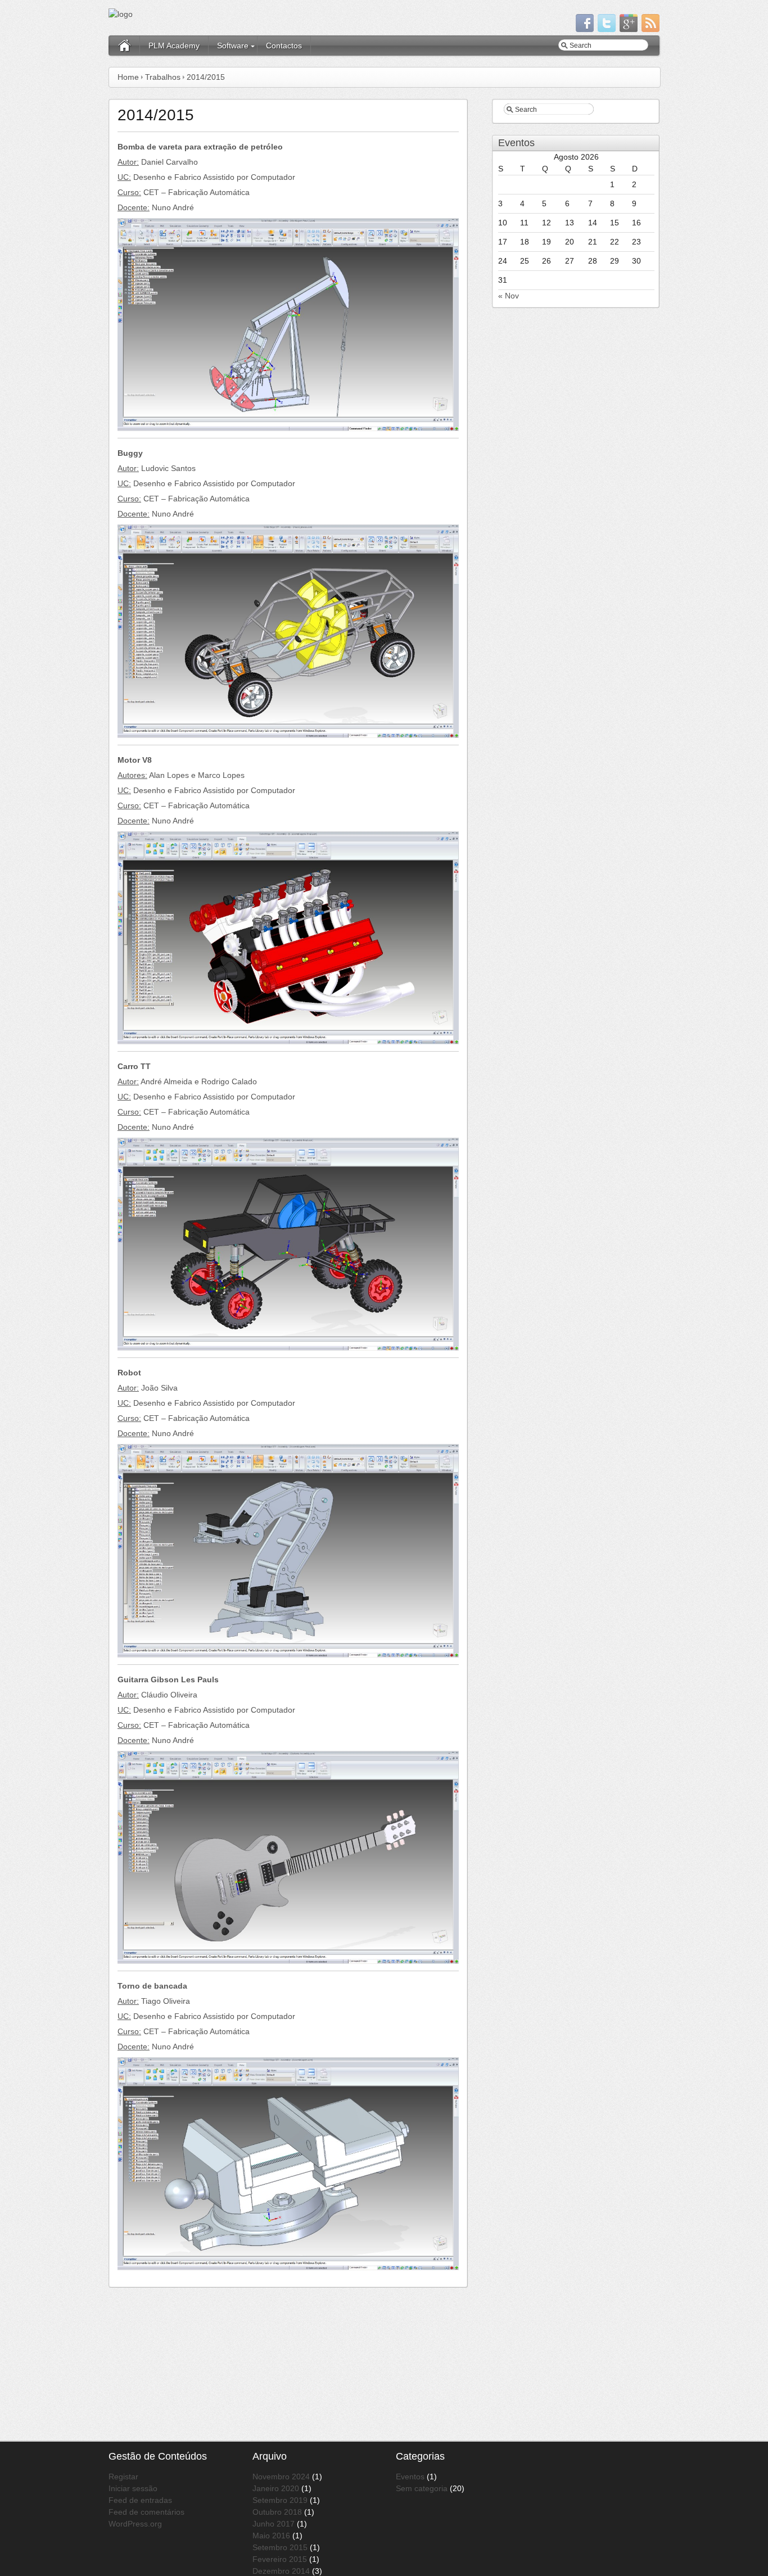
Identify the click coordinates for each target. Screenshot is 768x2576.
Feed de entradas (140, 2500)
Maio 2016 (271, 2536)
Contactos (284, 46)
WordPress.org (135, 2524)
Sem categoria (422, 2488)
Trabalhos (163, 77)
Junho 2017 (274, 2524)
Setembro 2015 (280, 2547)
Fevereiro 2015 (280, 2559)
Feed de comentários (146, 2512)
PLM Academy (174, 46)
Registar (123, 2477)
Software (233, 46)
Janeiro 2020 (276, 2488)
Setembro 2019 (280, 2500)
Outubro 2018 (277, 2512)
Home (128, 77)
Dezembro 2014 (281, 2571)
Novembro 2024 (281, 2477)
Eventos (410, 2477)
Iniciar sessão (133, 2488)
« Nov (509, 296)
